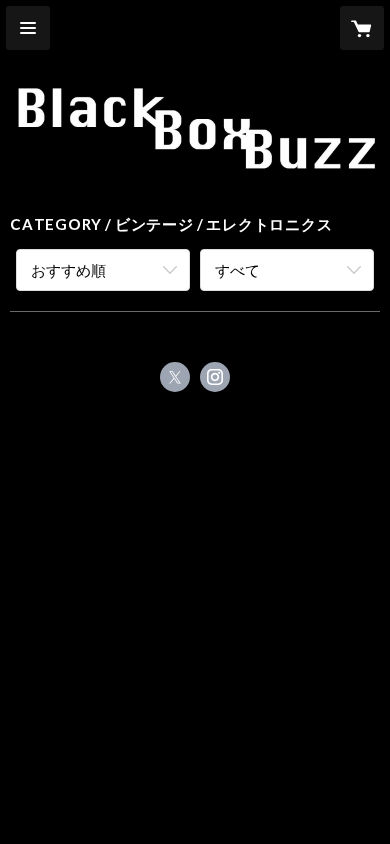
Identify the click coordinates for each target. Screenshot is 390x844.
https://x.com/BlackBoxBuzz (175, 377)
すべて (237, 270)
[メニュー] (28, 28)
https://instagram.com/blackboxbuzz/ (215, 377)
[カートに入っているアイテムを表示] (362, 28)
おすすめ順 (68, 270)
